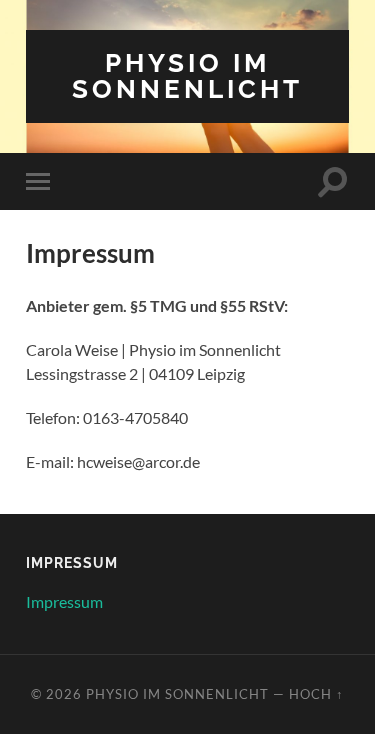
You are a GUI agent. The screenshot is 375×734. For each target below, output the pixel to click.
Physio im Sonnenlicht (187, 75)
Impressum (64, 601)
